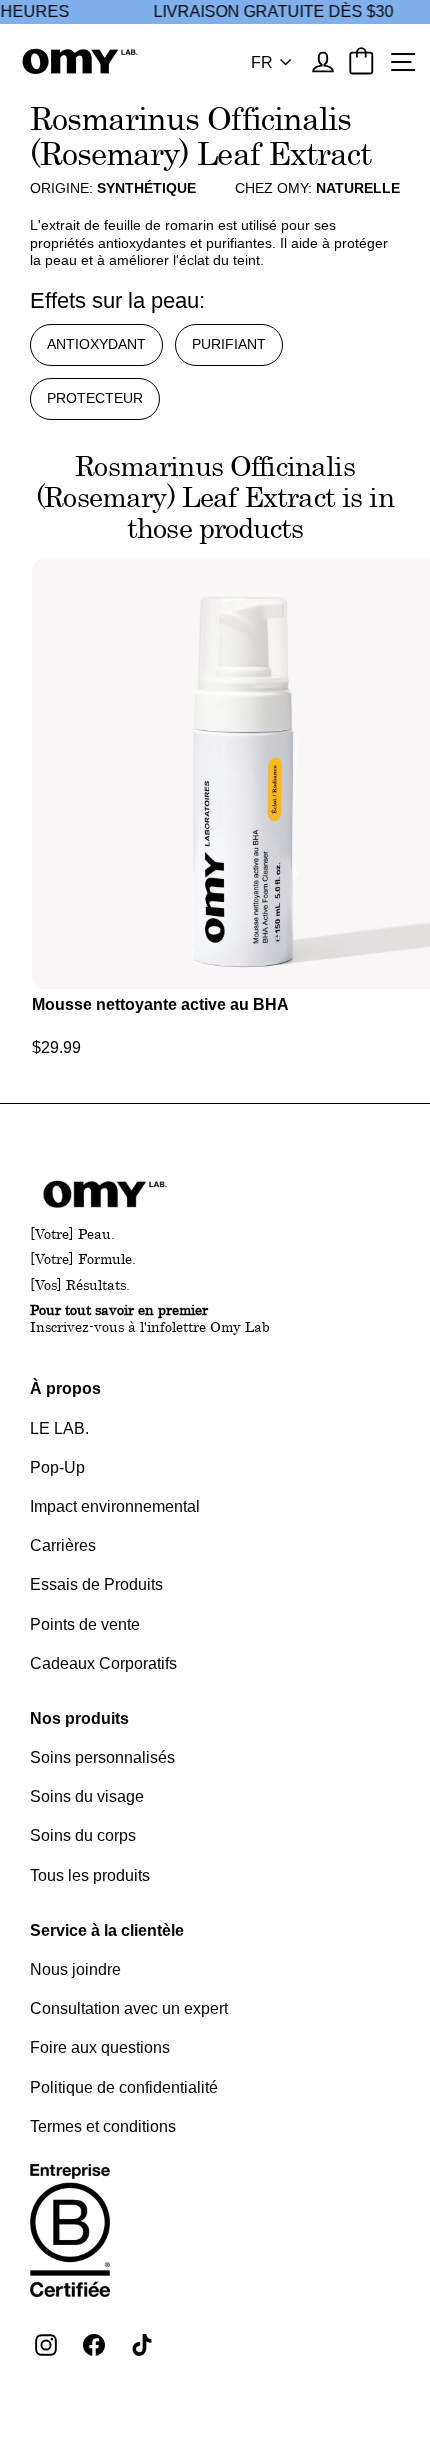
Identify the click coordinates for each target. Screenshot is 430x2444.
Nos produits (79, 1718)
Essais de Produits (96, 1584)
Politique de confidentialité (124, 2087)
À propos (65, 1388)
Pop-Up (57, 1467)
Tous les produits (90, 1875)
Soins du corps (83, 1835)
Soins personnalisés (102, 1757)
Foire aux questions (100, 2047)
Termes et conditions (103, 2126)
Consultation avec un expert (129, 2008)
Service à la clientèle (107, 1930)
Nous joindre (75, 1969)
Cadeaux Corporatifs (103, 1663)
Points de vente (85, 1624)
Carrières (63, 1545)
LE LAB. (59, 1428)
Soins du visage (87, 1796)
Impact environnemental (115, 1506)
